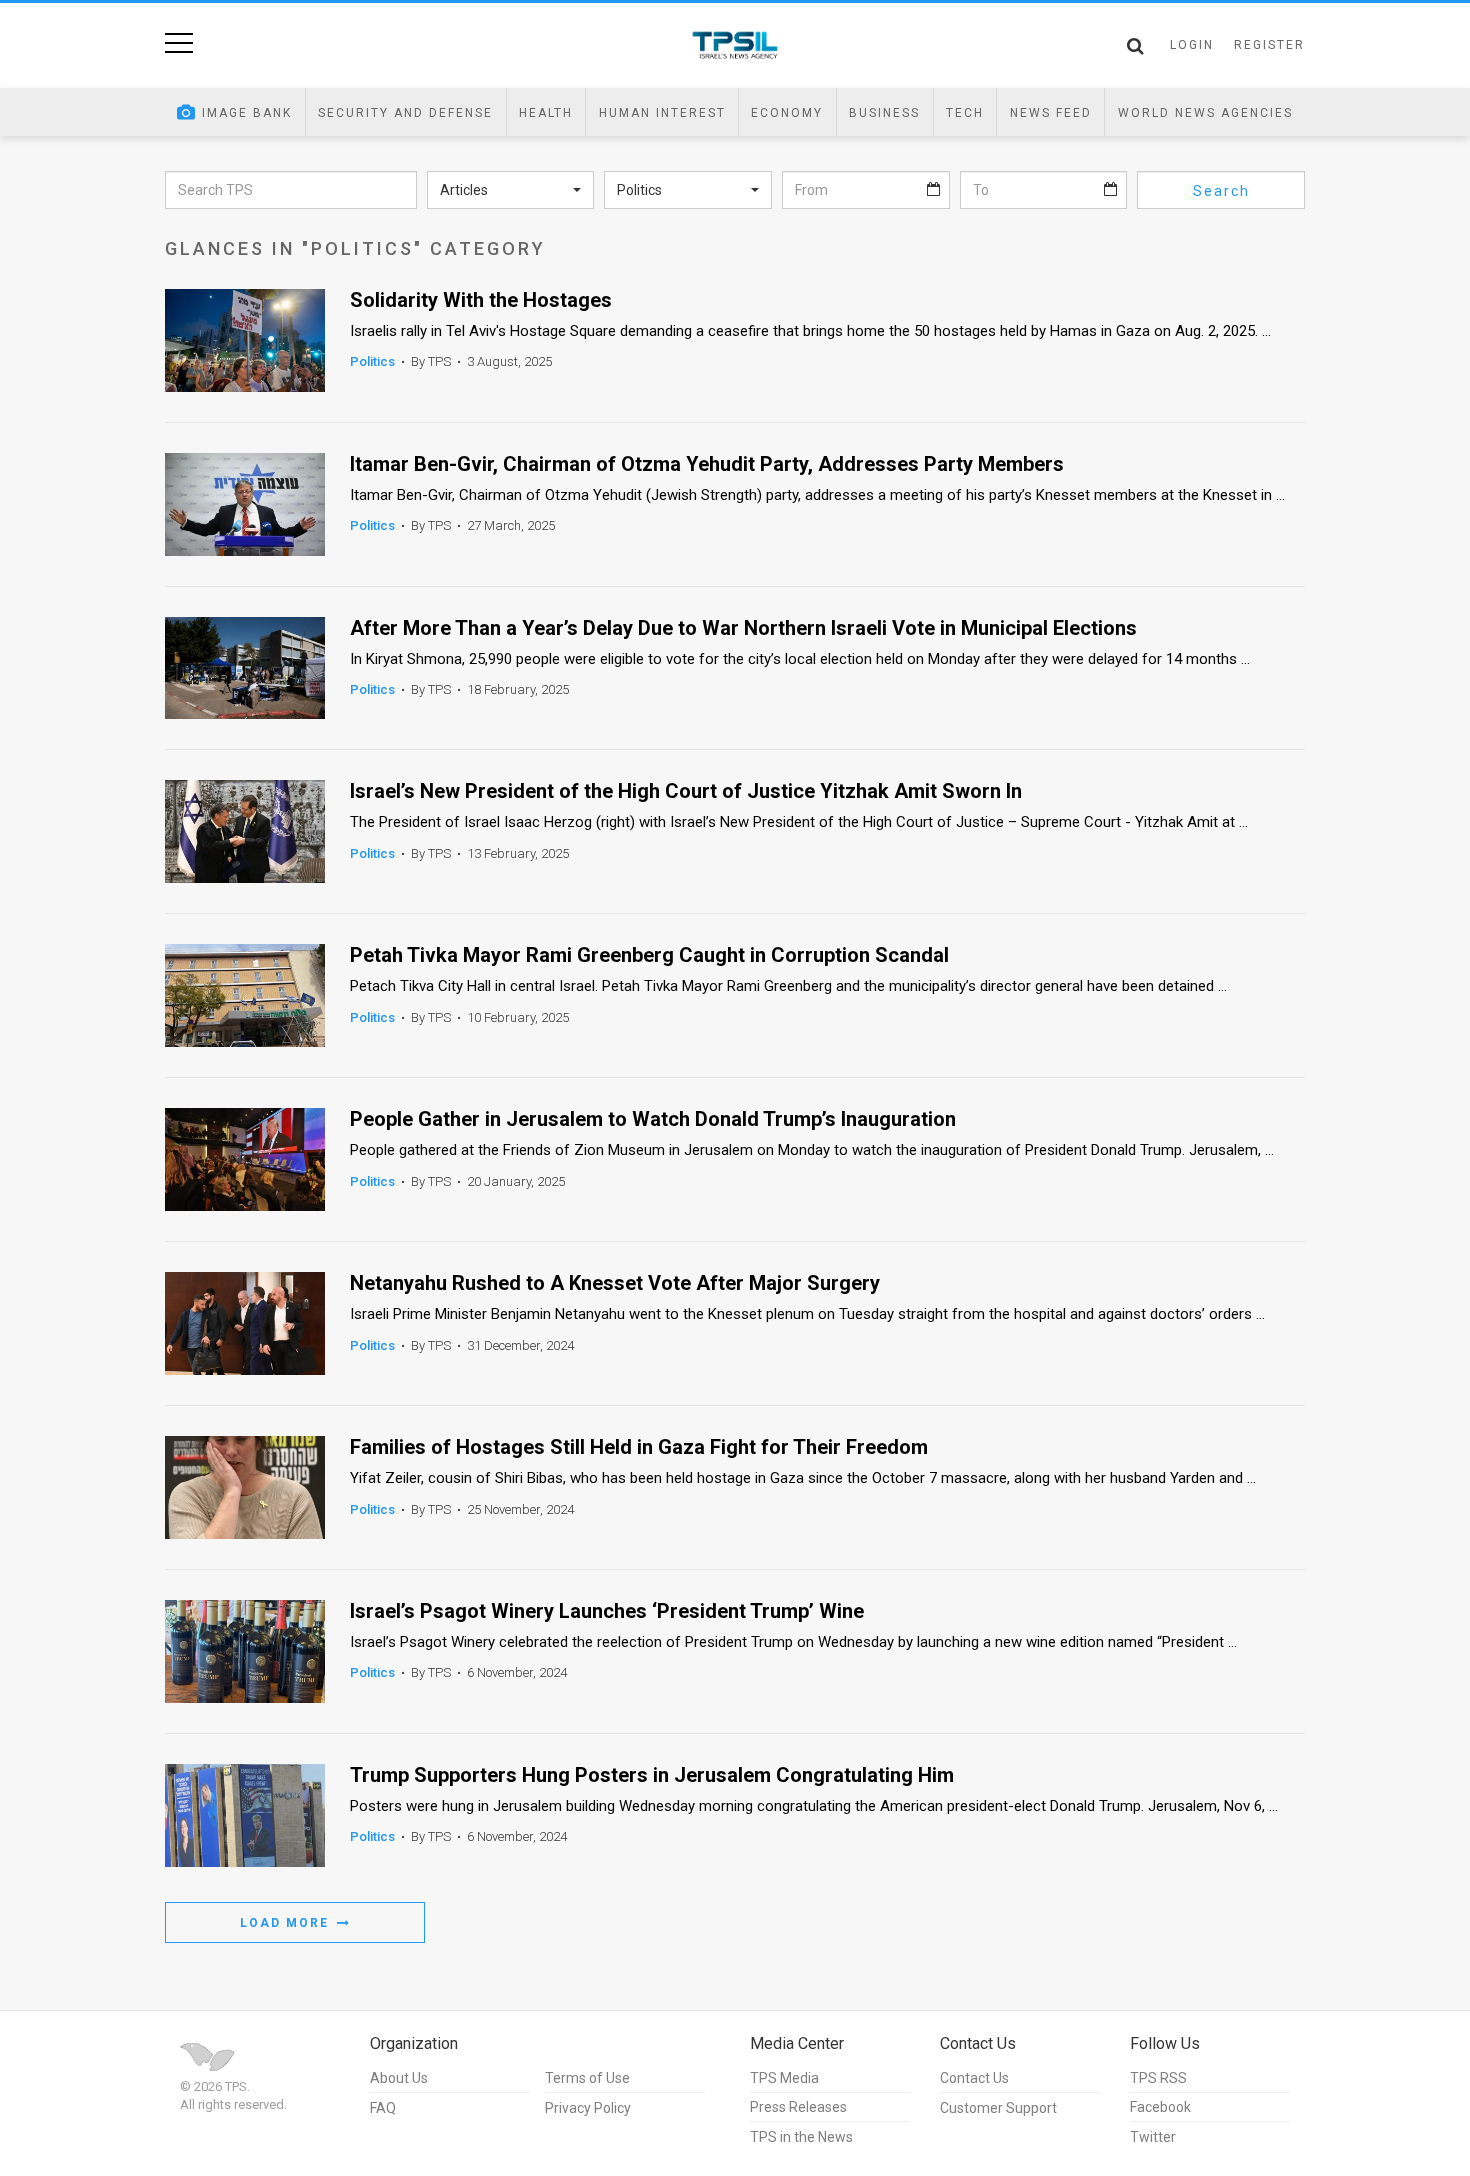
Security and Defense (405, 113)
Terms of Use (587, 2078)
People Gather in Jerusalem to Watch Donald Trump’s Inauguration (653, 1119)
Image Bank (247, 113)
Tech (965, 113)
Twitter (1153, 2137)
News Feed (1051, 113)
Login (1192, 45)
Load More (287, 1923)
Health (546, 113)
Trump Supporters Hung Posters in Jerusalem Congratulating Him (652, 1775)
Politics (372, 361)
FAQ (383, 2108)
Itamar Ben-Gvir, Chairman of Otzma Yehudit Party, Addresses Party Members (707, 464)
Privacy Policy (588, 2108)
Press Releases (798, 2107)
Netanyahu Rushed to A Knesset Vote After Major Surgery (615, 1283)
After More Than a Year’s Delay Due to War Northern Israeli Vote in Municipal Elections (743, 628)
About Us (399, 2078)
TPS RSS (1158, 2078)
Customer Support (998, 2108)
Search (1221, 191)
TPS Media (784, 2078)
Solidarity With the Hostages (481, 300)
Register (1269, 45)
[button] (511, 190)
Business (884, 113)
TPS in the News (801, 2137)
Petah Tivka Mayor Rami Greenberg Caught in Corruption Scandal (649, 955)
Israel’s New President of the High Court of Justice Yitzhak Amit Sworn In (686, 791)
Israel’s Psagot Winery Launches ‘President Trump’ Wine (607, 1611)
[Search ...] (1135, 46)
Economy (787, 113)
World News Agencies (1205, 113)
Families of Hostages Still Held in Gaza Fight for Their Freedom (639, 1447)
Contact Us (974, 2078)
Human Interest (662, 113)
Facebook (1160, 2107)
